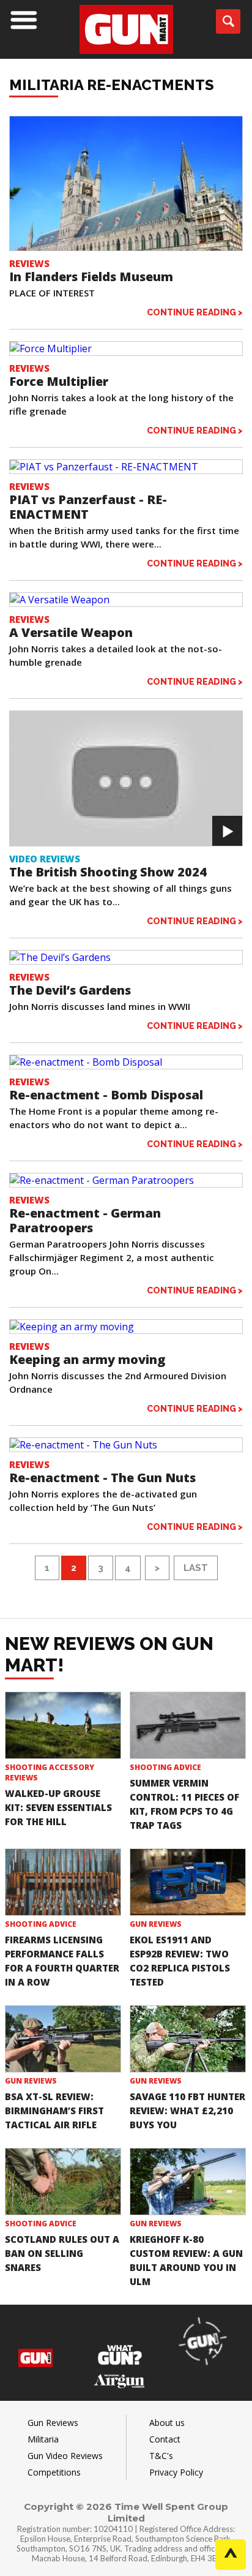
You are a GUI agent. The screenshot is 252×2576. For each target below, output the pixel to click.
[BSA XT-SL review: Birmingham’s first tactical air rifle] (63, 2039)
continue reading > (195, 312)
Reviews (29, 263)
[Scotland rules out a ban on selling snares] (63, 2182)
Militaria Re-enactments (112, 85)
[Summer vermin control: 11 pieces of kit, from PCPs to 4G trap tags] (188, 1725)
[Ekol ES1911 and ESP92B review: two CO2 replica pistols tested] (188, 1882)
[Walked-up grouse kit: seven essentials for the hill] (63, 1725)
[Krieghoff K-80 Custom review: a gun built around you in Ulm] (188, 2182)
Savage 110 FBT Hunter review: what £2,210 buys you (187, 2111)
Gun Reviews (156, 1924)
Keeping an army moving (87, 1359)
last (196, 1568)
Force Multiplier (59, 381)
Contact (165, 2439)
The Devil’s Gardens (70, 990)
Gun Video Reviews (65, 2456)
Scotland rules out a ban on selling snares (62, 2253)
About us (167, 2423)
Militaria (43, 2439)
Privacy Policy (176, 2472)
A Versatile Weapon (71, 632)
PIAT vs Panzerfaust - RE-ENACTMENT (88, 507)
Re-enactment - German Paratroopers (85, 1220)
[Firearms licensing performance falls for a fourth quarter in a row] (63, 1882)
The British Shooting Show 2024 (108, 872)
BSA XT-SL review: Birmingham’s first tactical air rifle (54, 2111)
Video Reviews (45, 859)
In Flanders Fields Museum (91, 277)
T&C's (161, 2456)
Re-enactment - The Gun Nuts (102, 1478)
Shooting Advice (165, 1767)
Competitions (54, 2472)
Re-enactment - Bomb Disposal (106, 1095)
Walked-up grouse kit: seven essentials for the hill (58, 1807)
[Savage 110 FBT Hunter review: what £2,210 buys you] (188, 2039)
